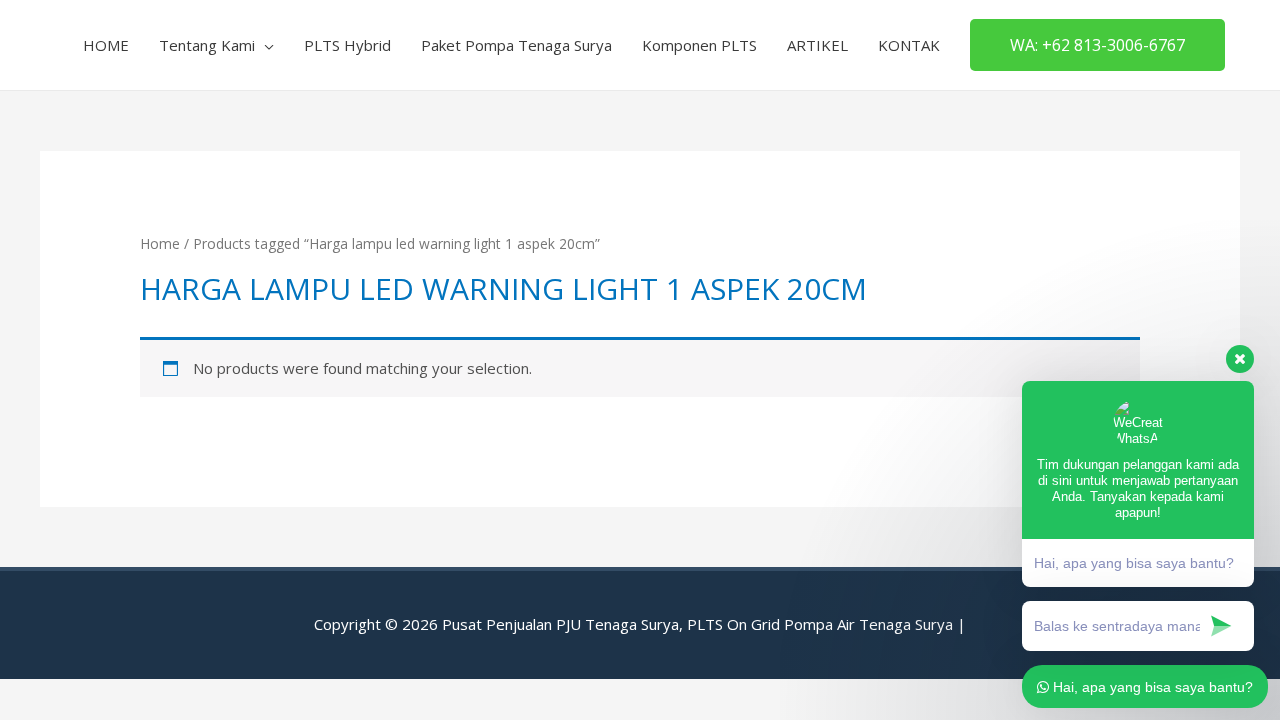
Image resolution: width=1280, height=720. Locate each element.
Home (160, 243)
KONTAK (909, 45)
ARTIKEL (817, 45)
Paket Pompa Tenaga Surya (516, 45)
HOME (106, 45)
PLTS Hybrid (347, 45)
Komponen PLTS (699, 45)
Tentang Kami (207, 45)
